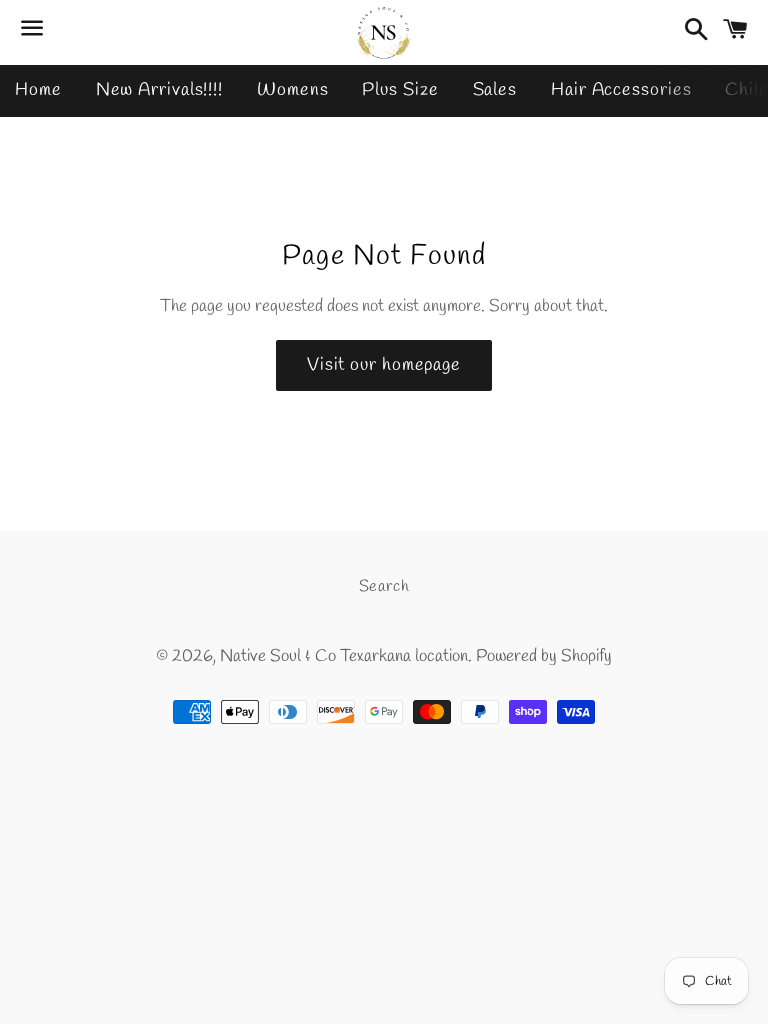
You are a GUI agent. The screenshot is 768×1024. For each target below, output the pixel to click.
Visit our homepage (384, 365)
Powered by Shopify (544, 656)
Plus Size (400, 90)
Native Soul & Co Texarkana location (344, 656)
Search (384, 586)
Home (38, 90)
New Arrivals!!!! (159, 90)
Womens (292, 90)
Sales (495, 90)
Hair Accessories (621, 90)
